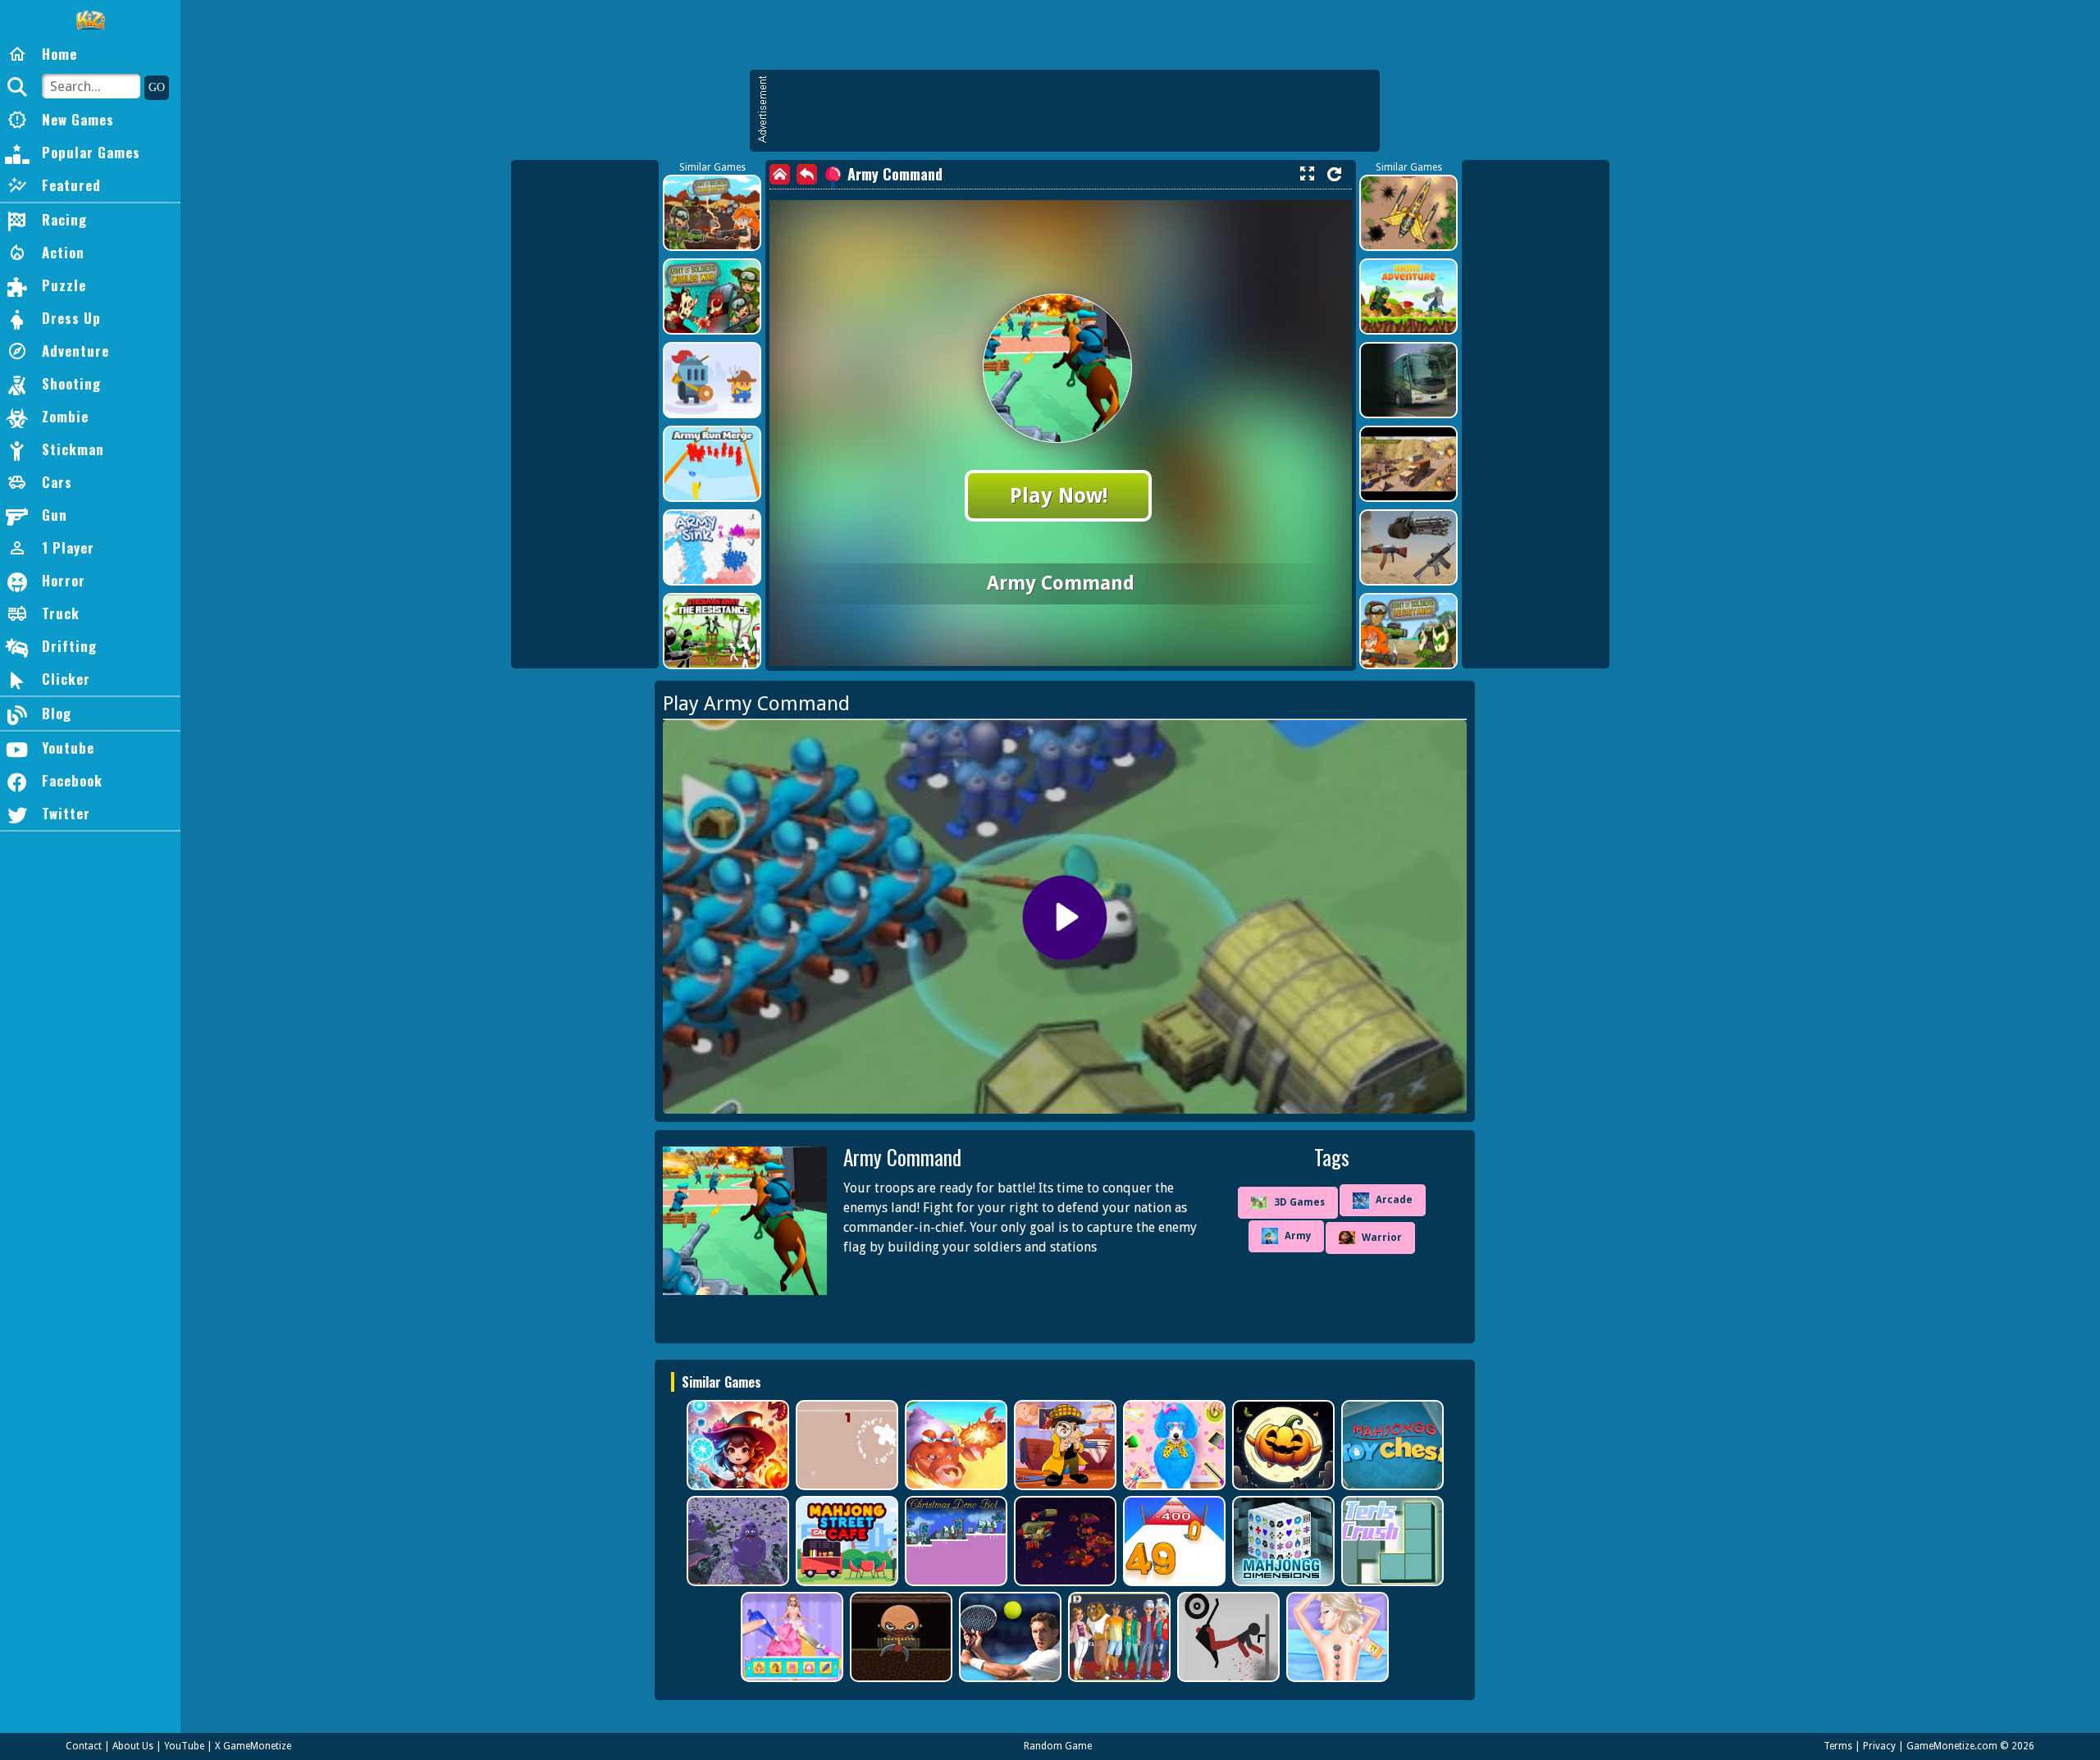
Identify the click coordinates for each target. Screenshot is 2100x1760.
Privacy (1879, 1746)
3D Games (1299, 1202)
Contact (84, 1746)
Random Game (1058, 1746)
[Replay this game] (1334, 174)
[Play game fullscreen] (1307, 174)
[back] (807, 174)
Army (1298, 1236)
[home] (780, 174)
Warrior (1382, 1238)
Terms (1838, 1746)
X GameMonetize (253, 1746)
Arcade (1394, 1200)
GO (157, 87)
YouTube (184, 1746)
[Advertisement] (1073, 111)
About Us (133, 1746)
